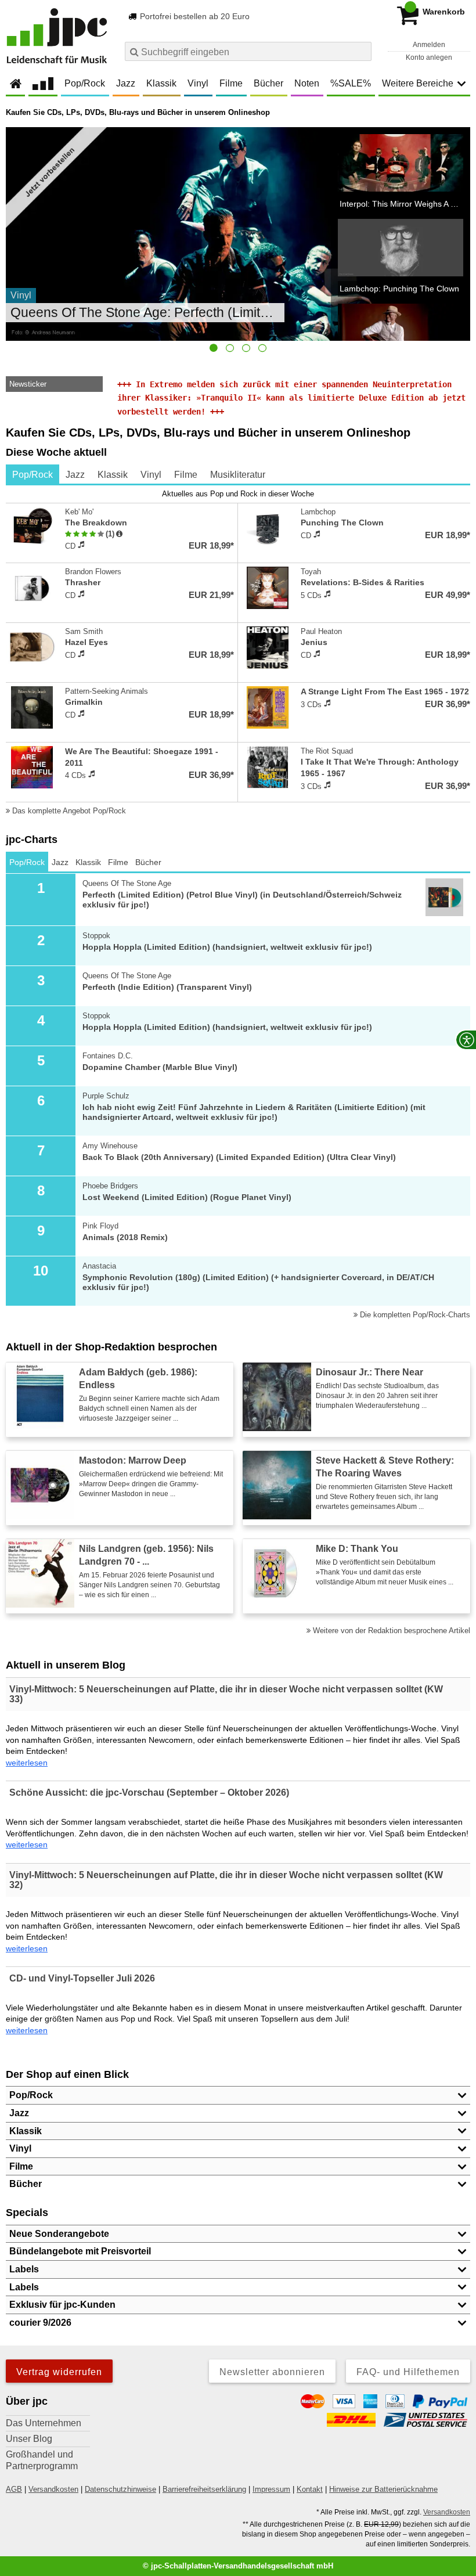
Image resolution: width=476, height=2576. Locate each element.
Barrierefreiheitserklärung (204, 2489)
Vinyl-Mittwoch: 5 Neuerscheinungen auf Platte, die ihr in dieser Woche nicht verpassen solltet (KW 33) (226, 1694)
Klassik (161, 83)
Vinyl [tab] (151, 475)
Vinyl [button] (20, 2148)
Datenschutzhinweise (120, 2489)
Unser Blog (29, 2439)
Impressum (271, 2489)
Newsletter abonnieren (272, 2372)
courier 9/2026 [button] (40, 2323)
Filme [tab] (186, 475)
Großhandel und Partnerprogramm (42, 2460)
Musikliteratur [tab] (238, 475)
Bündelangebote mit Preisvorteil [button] (80, 2251)
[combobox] (248, 51)
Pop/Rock (85, 83)
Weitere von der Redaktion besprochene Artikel (390, 1631)
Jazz (126, 83)
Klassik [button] (26, 2131)
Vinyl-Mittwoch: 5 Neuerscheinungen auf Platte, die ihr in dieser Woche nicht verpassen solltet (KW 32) (226, 1880)
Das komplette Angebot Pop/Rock (68, 811)
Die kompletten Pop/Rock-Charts (414, 1315)
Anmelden (429, 45)
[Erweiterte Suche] (361, 51)
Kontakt (310, 2489)
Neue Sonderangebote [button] (59, 2234)
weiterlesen (27, 1763)
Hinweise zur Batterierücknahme (383, 2489)
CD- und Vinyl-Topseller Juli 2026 (82, 1978)
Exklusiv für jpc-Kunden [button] (62, 2305)
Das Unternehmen (44, 2423)
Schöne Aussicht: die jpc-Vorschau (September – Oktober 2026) (149, 1793)
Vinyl (198, 83)
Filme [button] (21, 2166)
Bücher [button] (26, 2184)
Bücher (268, 83)
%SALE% (351, 83)
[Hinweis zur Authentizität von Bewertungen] (119, 534)
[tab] (214, 348)
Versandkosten (53, 2489)
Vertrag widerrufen (59, 2372)
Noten (307, 83)
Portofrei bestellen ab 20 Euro (194, 16)
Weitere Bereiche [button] (418, 83)
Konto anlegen (429, 57)
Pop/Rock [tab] (33, 475)
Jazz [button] (19, 2113)
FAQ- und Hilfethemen (408, 2372)
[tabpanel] (238, 653)
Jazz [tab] (75, 475)
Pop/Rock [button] (31, 2095)
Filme (231, 83)
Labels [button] (24, 2269)
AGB (14, 2489)
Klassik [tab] (113, 475)
